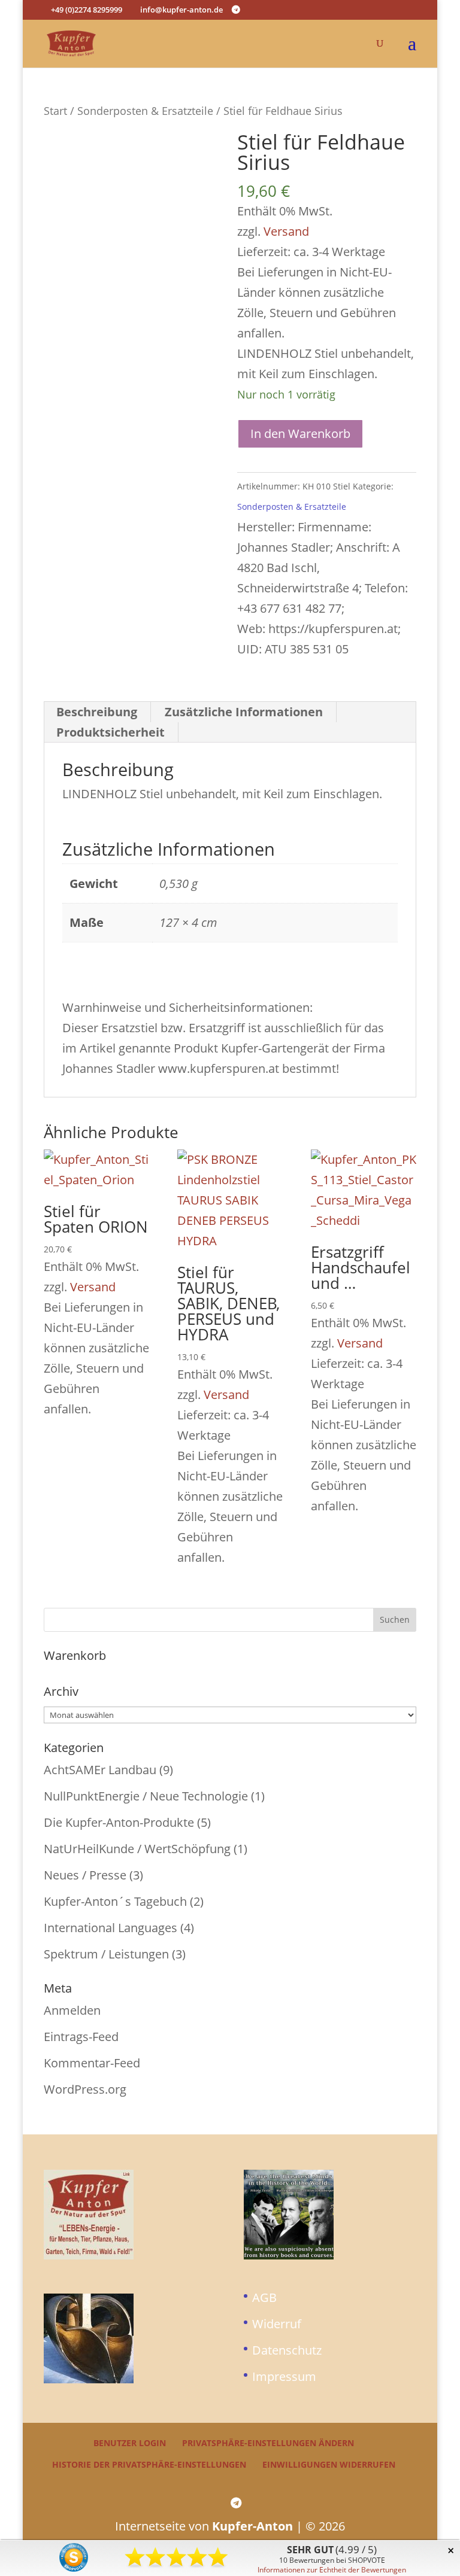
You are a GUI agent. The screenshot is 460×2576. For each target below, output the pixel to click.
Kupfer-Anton (252, 2526)
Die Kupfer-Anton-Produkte (119, 1822)
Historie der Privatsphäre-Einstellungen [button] (149, 2464)
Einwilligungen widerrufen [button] (329, 2464)
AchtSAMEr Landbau (100, 1770)
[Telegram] (236, 10)
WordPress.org (85, 2089)
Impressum (284, 2376)
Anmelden (72, 2010)
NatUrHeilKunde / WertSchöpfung (137, 1849)
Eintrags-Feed (81, 2037)
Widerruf (277, 2324)
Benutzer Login (130, 2443)
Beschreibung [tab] (97, 712)
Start (55, 110)
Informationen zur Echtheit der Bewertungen (332, 2570)
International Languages (111, 1928)
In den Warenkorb (300, 434)
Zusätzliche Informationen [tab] (244, 712)
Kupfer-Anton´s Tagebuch (115, 1901)
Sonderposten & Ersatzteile (145, 110)
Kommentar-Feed (92, 2063)
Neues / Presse (85, 1875)
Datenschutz (287, 2350)
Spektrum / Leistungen (106, 1954)
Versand (286, 231)
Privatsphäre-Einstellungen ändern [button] (268, 2443)
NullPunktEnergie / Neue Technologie (146, 1796)
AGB (264, 2297)
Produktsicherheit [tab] (111, 732)
